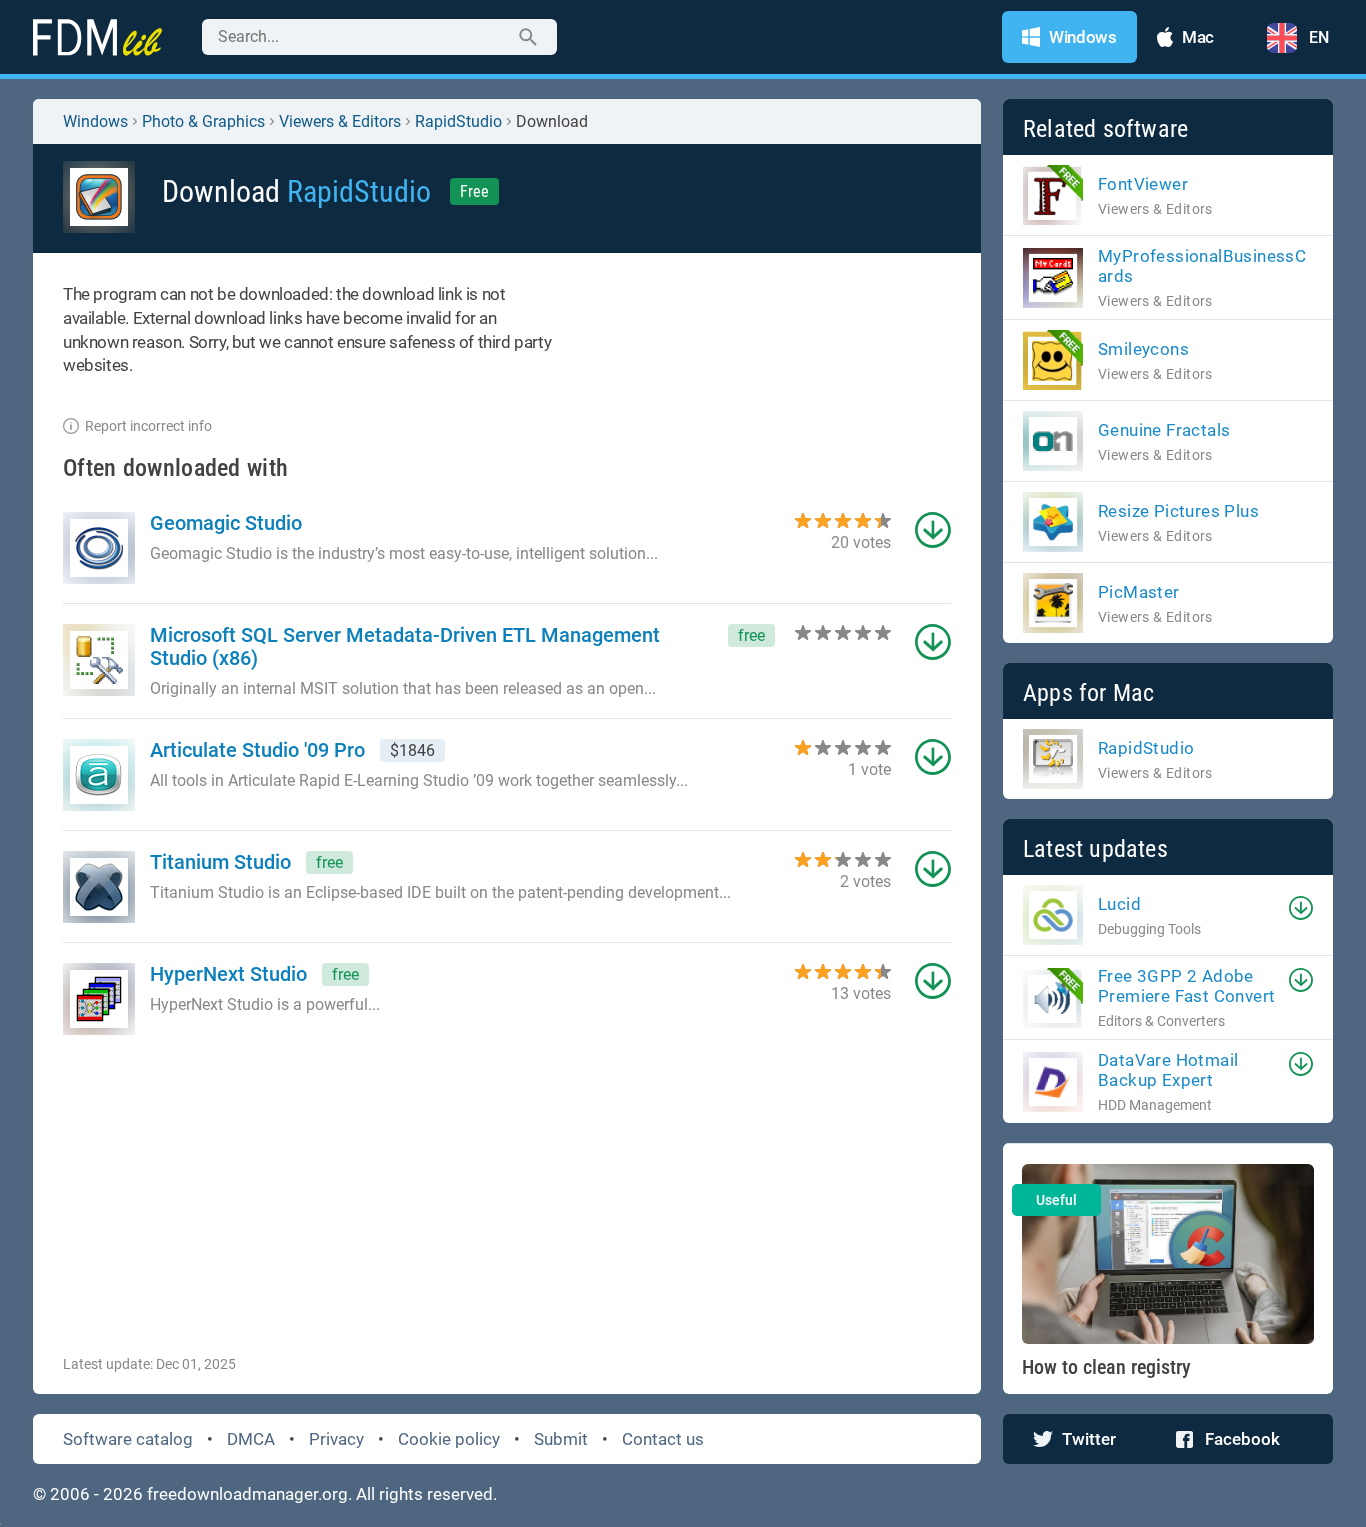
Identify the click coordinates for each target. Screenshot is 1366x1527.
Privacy (336, 1439)
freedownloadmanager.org (247, 1494)
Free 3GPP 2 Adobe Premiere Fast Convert (1186, 986)
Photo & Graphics (203, 121)
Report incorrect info (148, 426)
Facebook (1242, 1439)
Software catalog (128, 1439)
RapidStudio (458, 121)
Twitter (1089, 1439)
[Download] (1301, 908)
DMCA (251, 1439)
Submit (561, 1439)
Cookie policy (449, 1439)
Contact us (663, 1439)
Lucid (1119, 904)
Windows (95, 121)
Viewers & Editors (340, 121)
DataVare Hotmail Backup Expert (1168, 1070)
